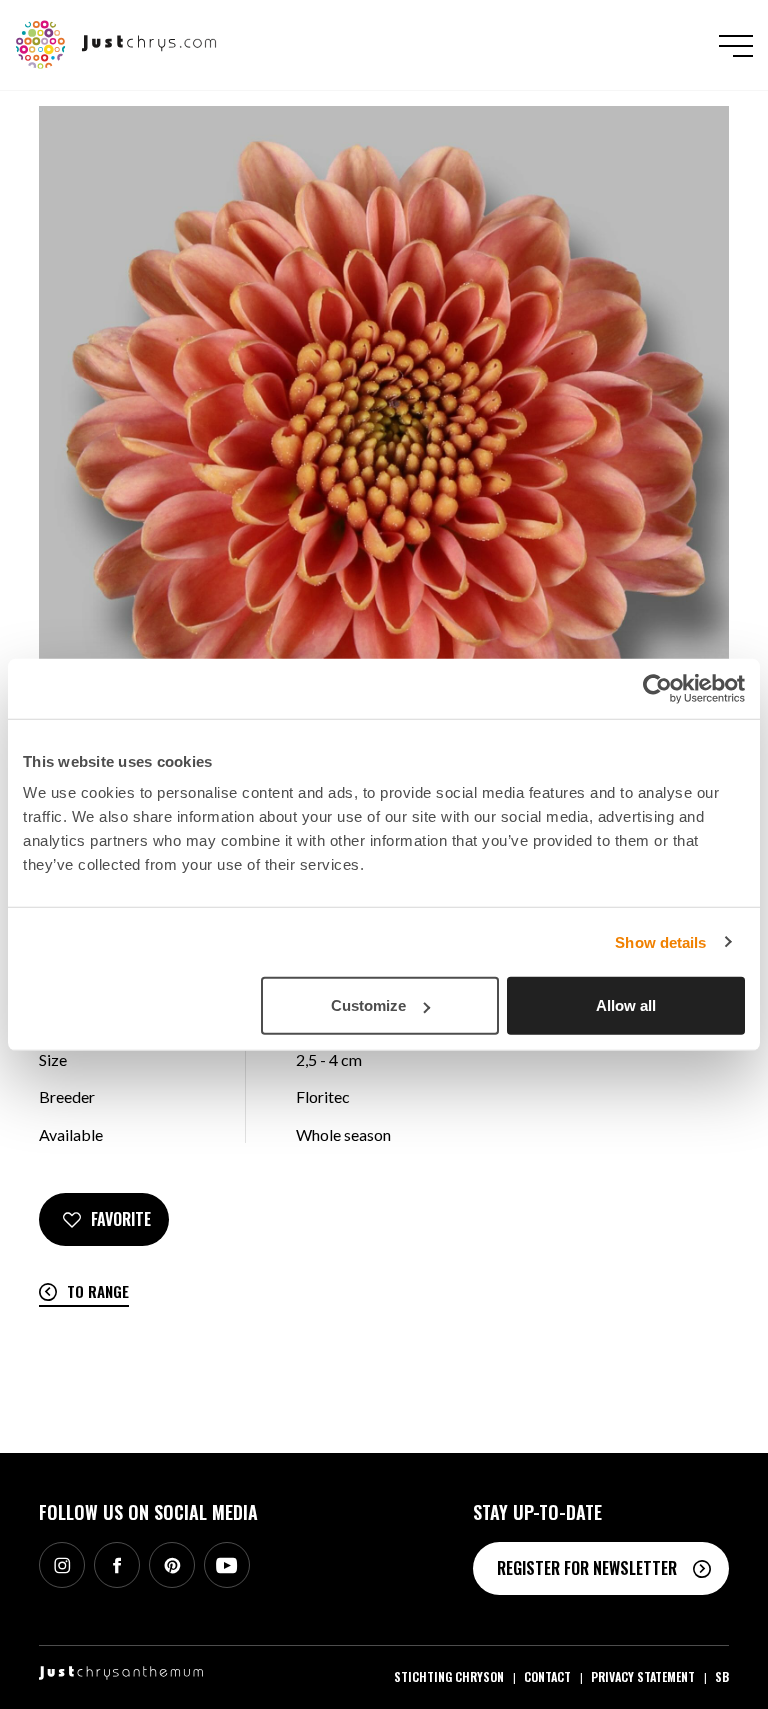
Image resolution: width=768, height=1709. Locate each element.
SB (722, 1676)
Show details (660, 941)
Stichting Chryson (449, 1676)
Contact (547, 1676)
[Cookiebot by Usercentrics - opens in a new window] (657, 688)
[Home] (116, 43)
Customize (368, 1005)
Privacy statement (643, 1676)
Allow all (626, 1005)
